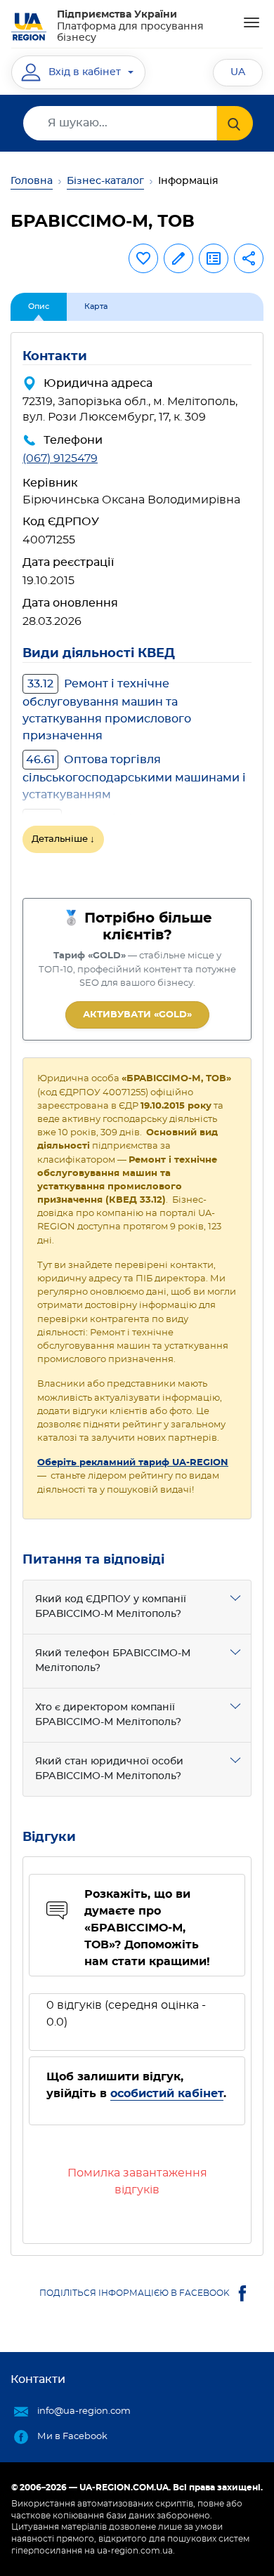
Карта (96, 306)
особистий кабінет (167, 2094)
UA (238, 72)
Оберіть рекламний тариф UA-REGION (133, 1463)
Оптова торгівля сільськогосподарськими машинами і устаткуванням (134, 777)
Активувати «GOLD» (137, 1015)
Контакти (38, 2379)
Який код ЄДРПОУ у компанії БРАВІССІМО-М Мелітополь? (111, 1607)
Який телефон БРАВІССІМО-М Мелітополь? (113, 1661)
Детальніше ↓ (63, 839)
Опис (39, 306)
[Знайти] (235, 123)
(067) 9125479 (60, 458)
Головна (32, 181)
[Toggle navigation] (252, 22)
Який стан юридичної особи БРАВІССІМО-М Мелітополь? (109, 1769)
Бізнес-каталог (105, 181)
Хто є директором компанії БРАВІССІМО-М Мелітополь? (108, 1715)
